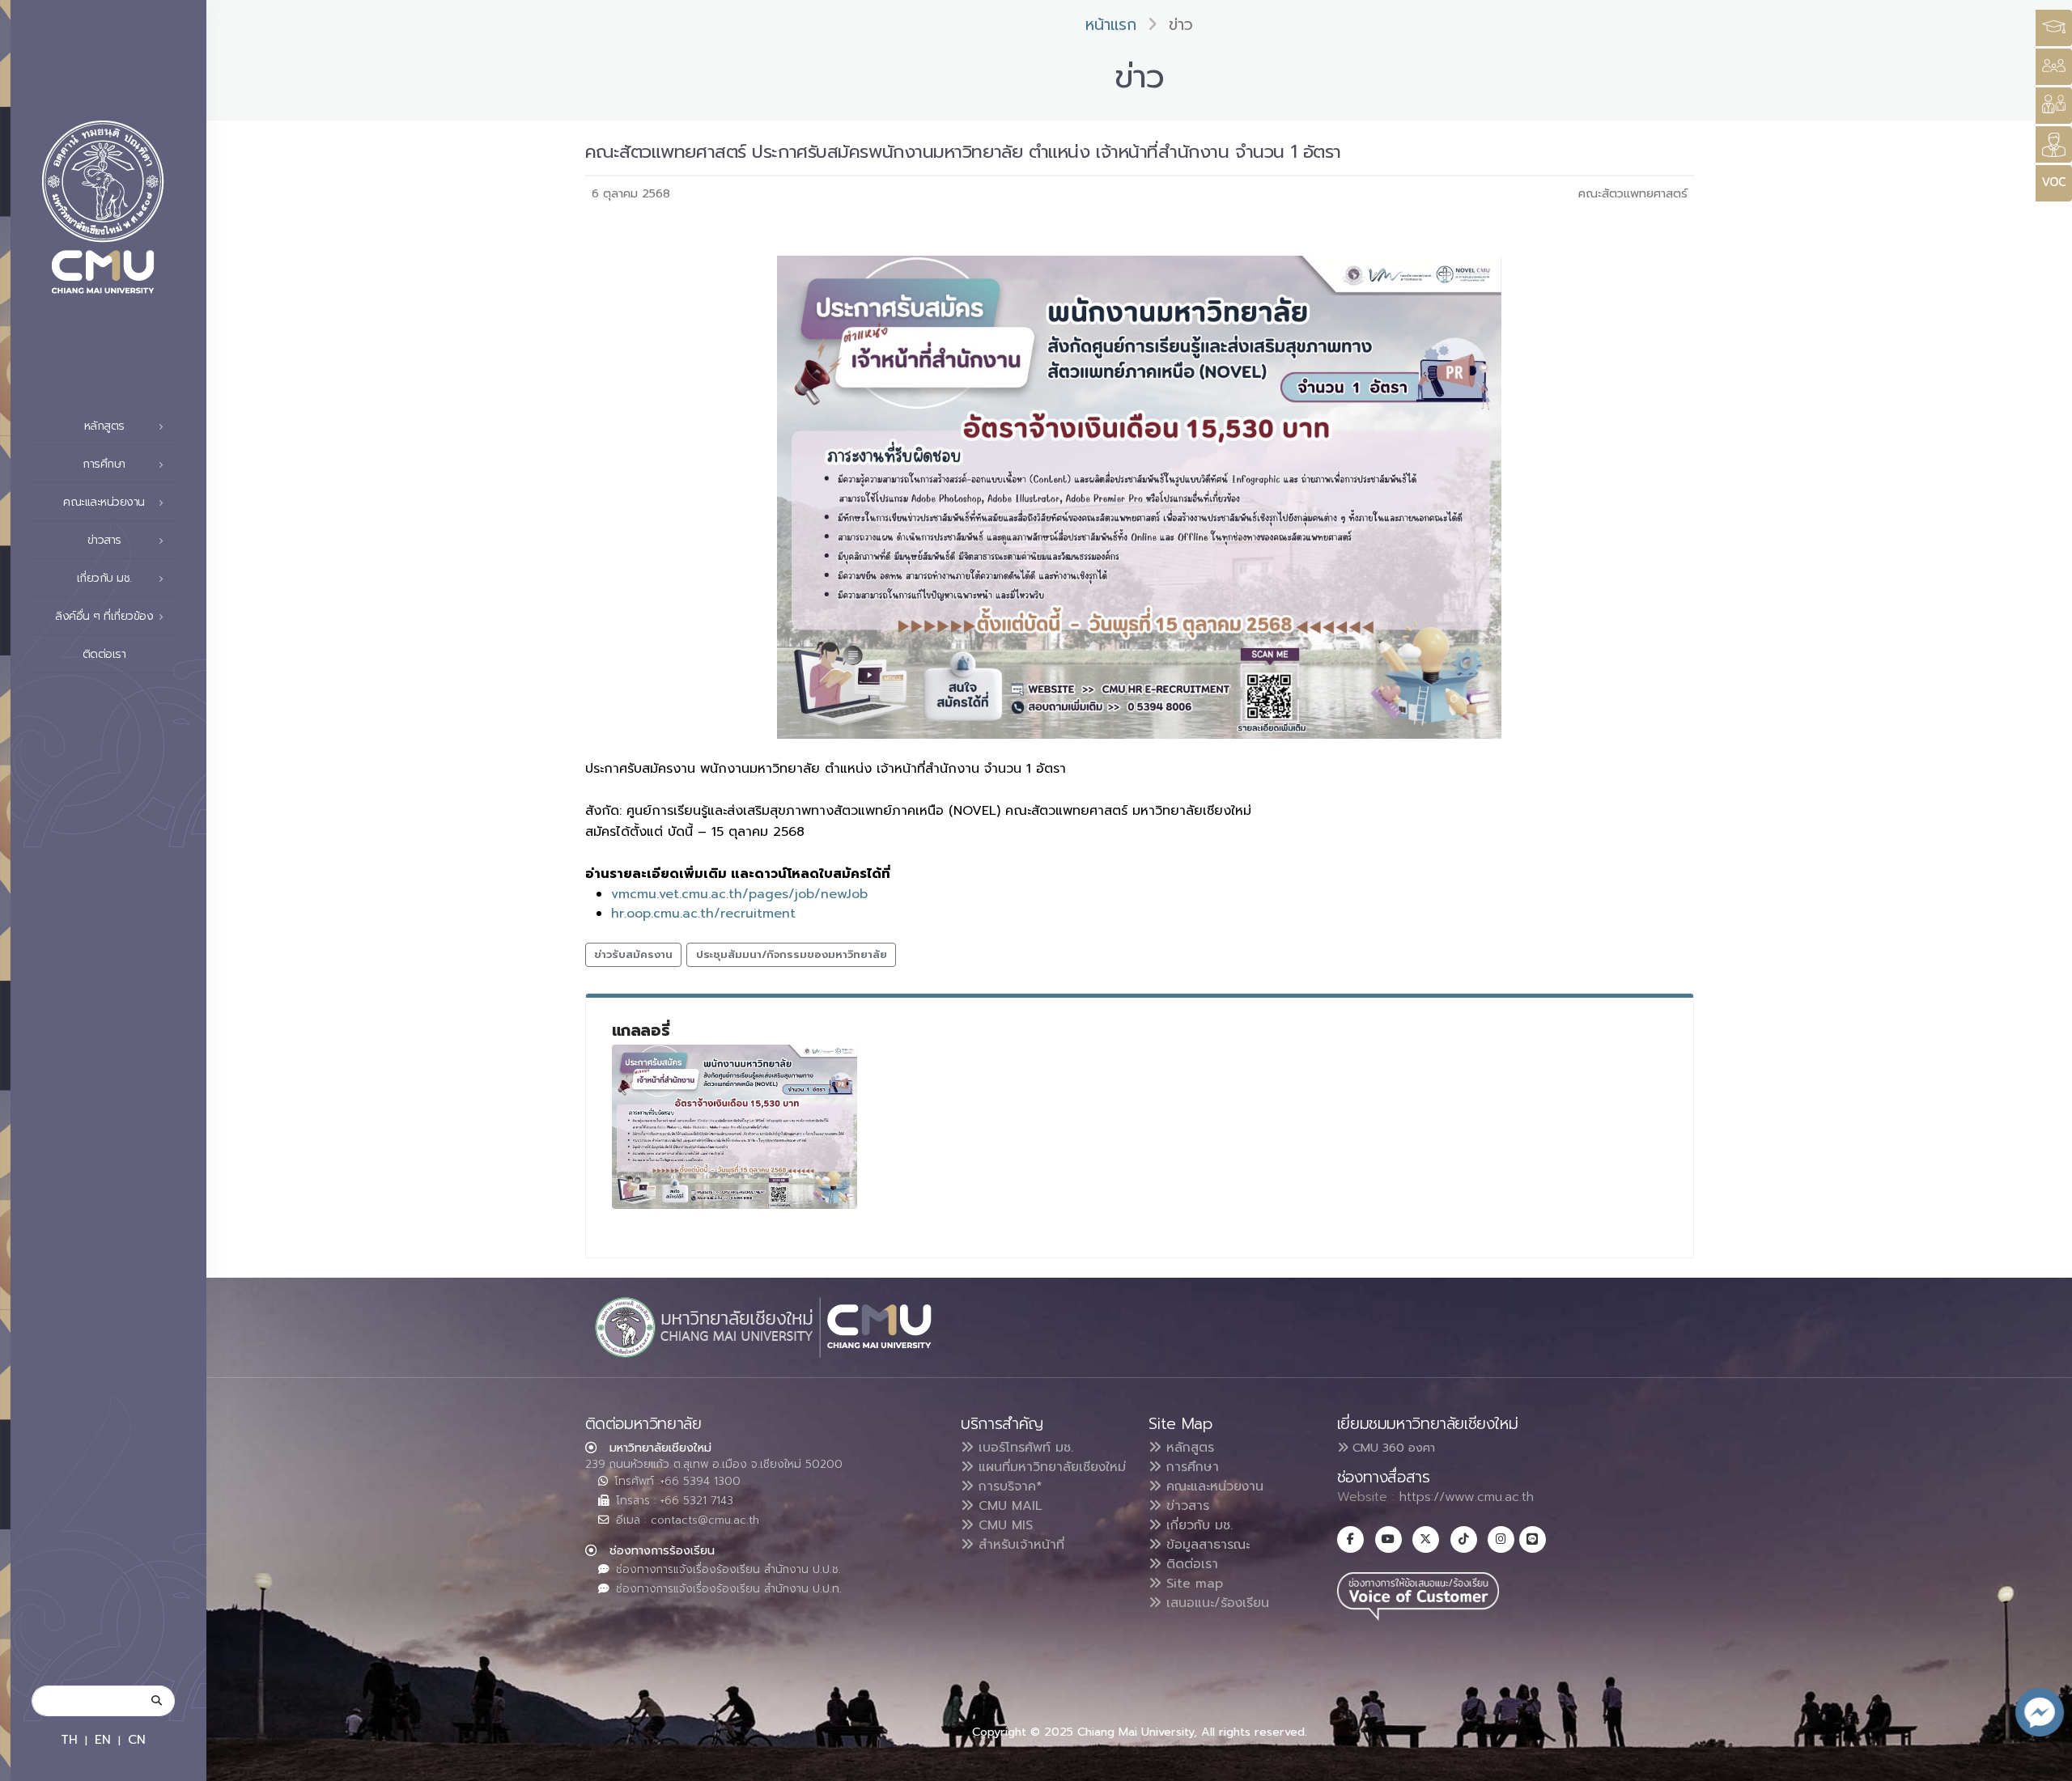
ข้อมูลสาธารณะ (1206, 1545)
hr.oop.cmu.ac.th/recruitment (703, 914)
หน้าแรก (1111, 25)
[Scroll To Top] (2044, 1763)
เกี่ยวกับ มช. (1197, 1525)
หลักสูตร (1188, 1448)
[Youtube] (1388, 1539)
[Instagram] (1501, 1539)
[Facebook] (1350, 1539)
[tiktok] (1464, 1539)
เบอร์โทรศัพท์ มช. (1023, 1448)
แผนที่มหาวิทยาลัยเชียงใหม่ (1050, 1467)
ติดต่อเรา (104, 654)
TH (69, 1739)
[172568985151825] (735, 1127)
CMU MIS (1003, 1525)
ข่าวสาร (1185, 1506)
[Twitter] (1426, 1539)
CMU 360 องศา (1392, 1448)
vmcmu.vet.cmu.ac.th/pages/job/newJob (739, 894)
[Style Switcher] (2054, 67)
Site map (1192, 1584)
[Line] (1533, 1539)
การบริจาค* (1008, 1486)
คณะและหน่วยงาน (1212, 1486)
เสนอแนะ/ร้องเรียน (1215, 1603)
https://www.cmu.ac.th (1467, 1497)
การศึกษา (1190, 1467)
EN (103, 1739)
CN (137, 1739)
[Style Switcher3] (2054, 28)
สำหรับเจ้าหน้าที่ (1019, 1545)
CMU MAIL (1008, 1506)
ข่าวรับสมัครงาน (633, 954)
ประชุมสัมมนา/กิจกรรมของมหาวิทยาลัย (792, 954)
